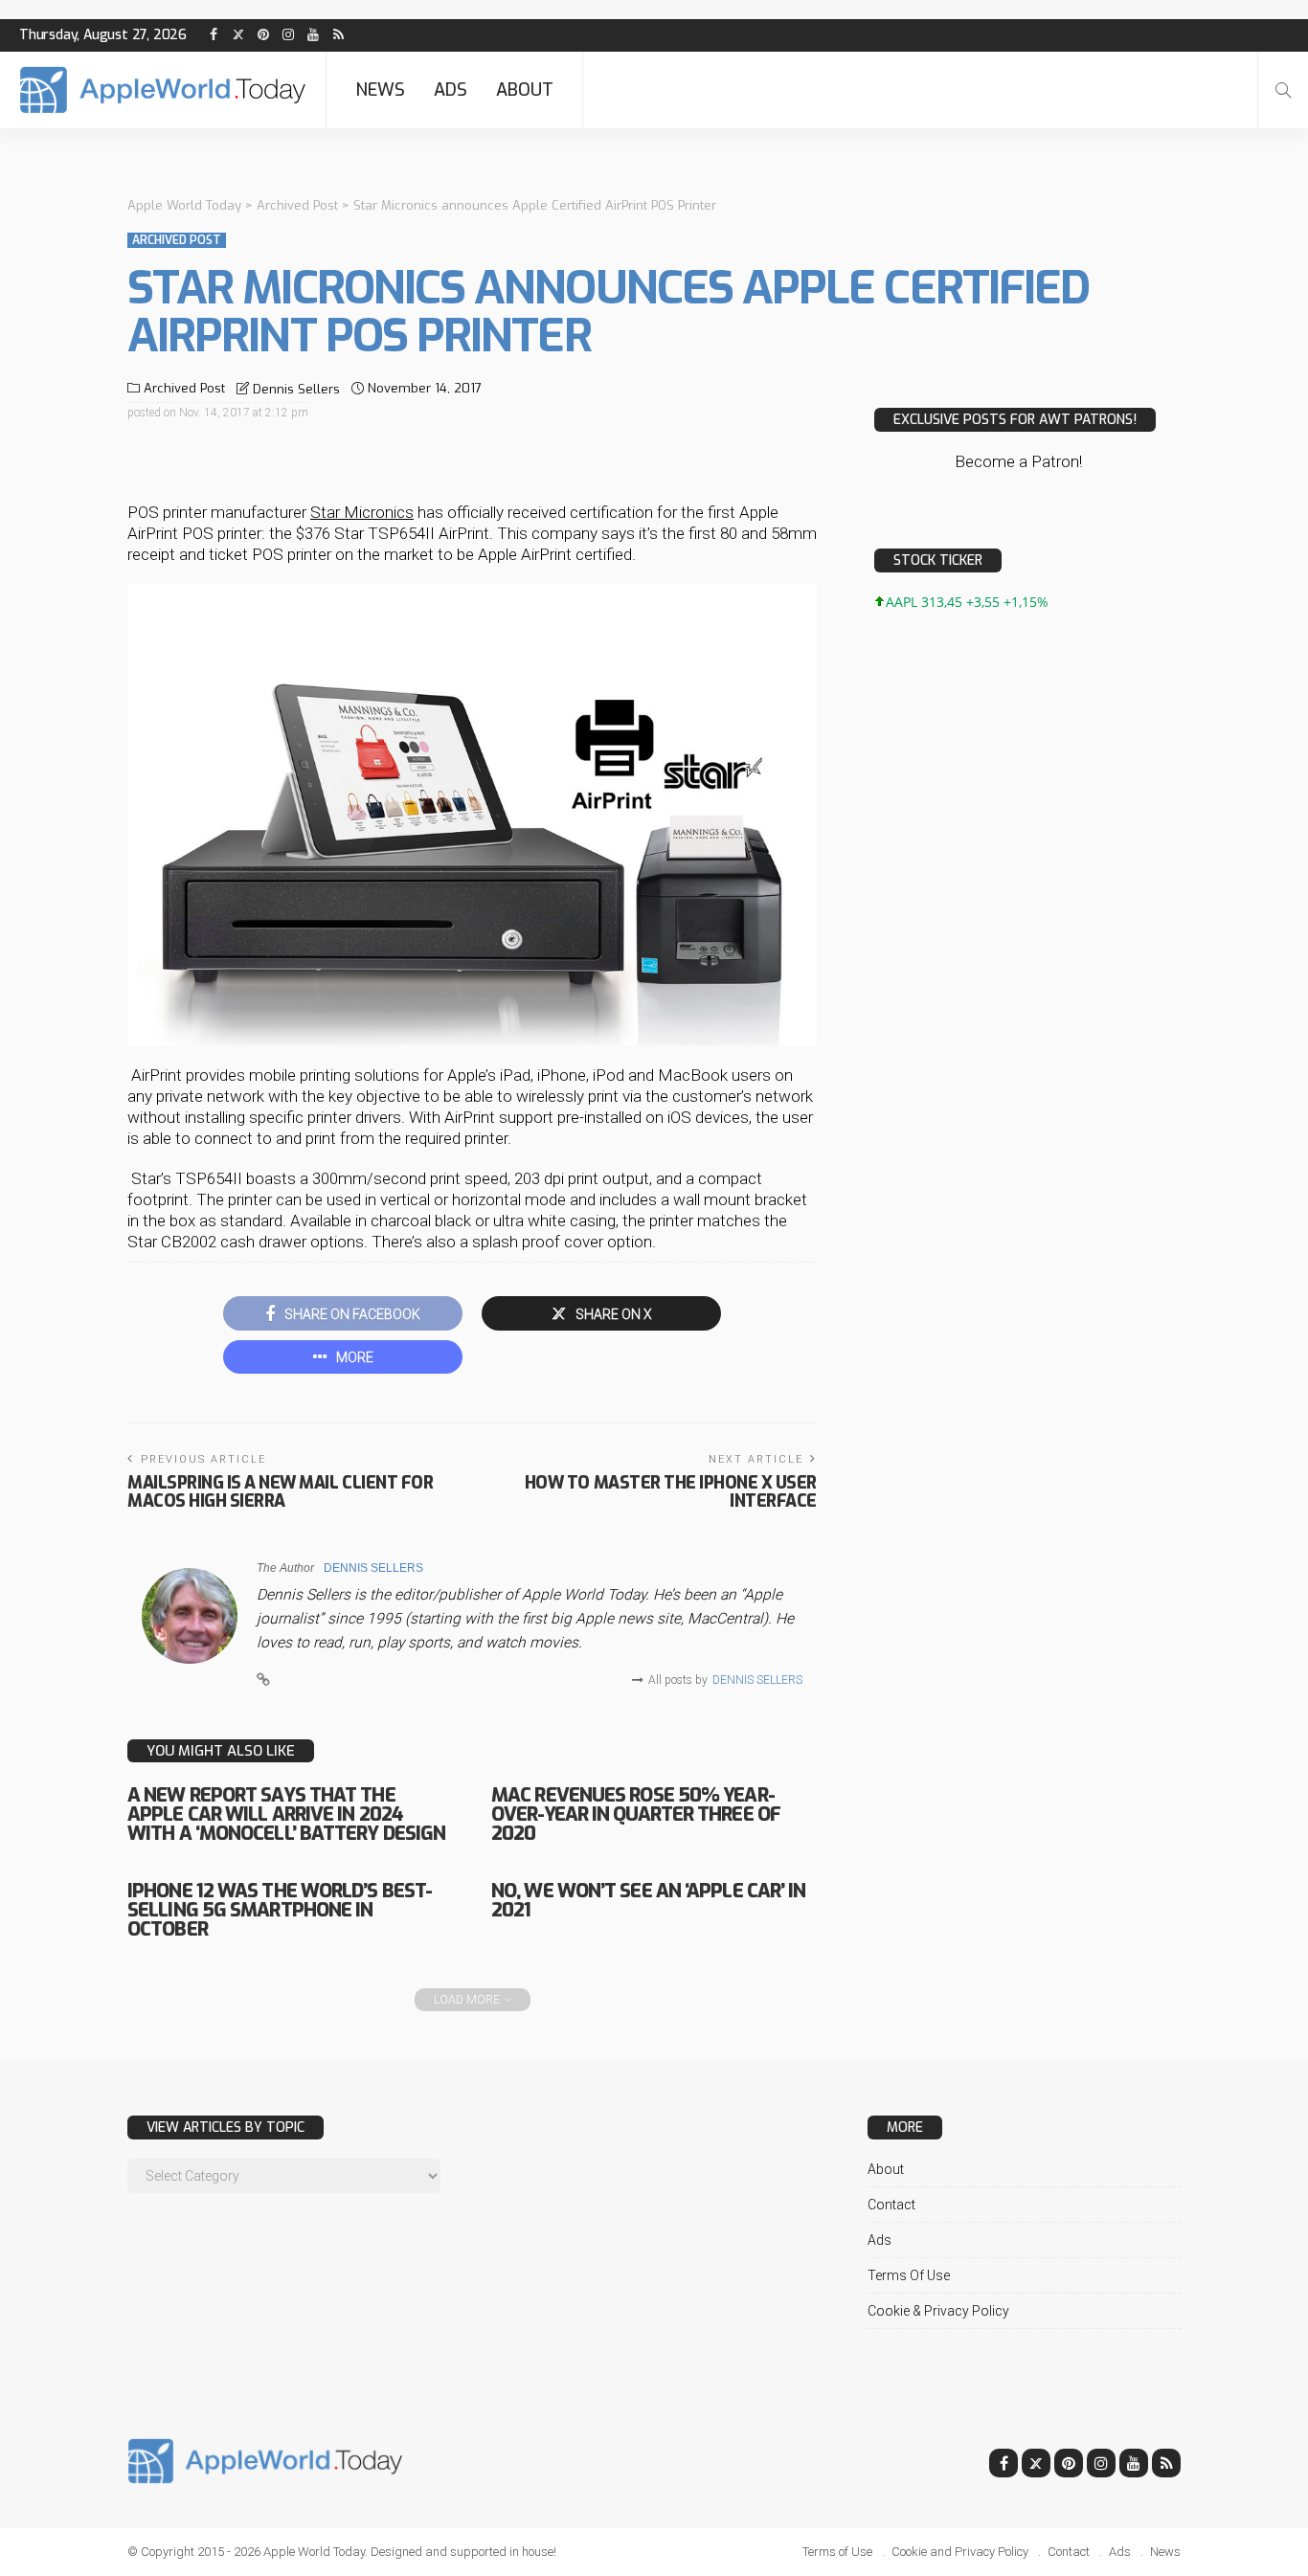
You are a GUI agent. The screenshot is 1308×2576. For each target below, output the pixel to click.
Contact (891, 2205)
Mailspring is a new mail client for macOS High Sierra (280, 1492)
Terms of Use (909, 2275)
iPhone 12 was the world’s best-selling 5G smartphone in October (280, 1910)
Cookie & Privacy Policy (938, 2311)
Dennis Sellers (296, 389)
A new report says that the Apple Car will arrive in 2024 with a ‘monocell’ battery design (286, 1814)
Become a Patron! (1018, 461)
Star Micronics (362, 512)
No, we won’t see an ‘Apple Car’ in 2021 (648, 1901)
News (380, 90)
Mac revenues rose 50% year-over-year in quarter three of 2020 (636, 1814)
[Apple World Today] (163, 90)
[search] (1283, 90)
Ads (451, 90)
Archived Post (177, 240)
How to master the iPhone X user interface (671, 1492)
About (525, 90)
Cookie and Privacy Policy (960, 2552)
